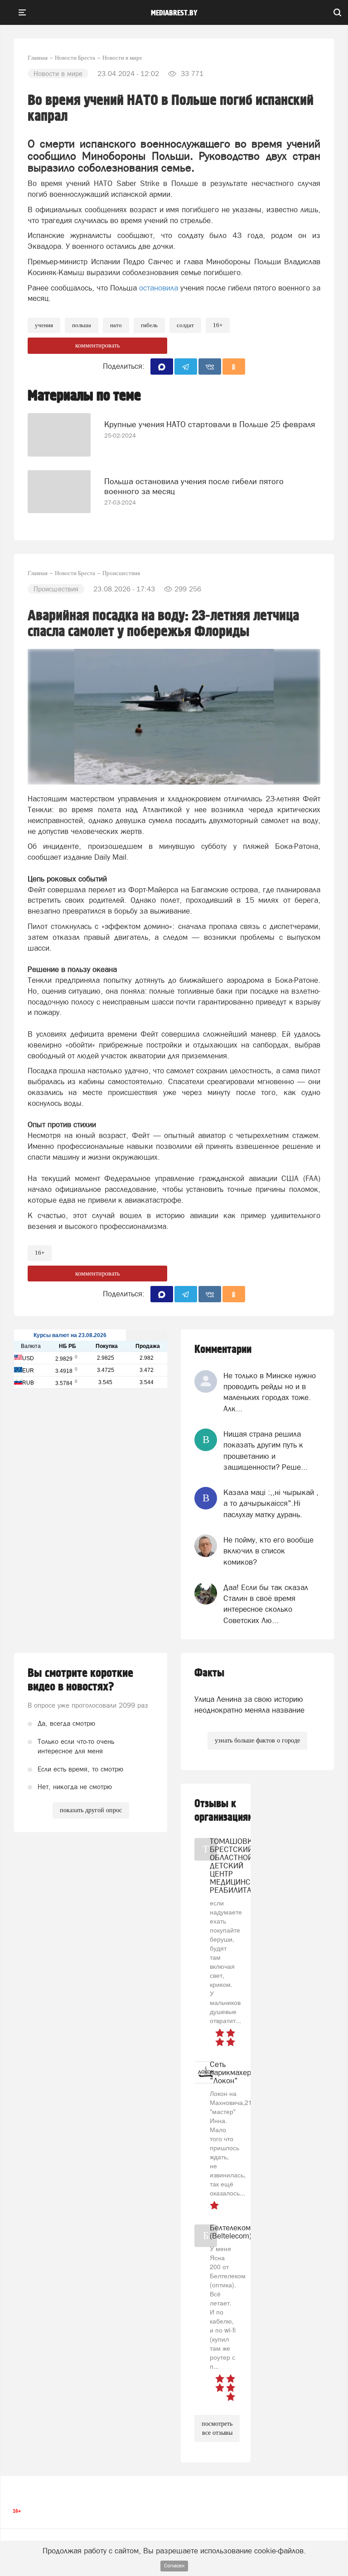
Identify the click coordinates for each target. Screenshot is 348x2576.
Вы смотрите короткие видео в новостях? (80, 1680)
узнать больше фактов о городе (257, 1740)
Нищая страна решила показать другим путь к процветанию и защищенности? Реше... (266, 1450)
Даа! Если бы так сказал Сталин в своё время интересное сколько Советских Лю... (266, 1604)
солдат (185, 325)
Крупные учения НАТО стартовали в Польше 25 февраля (210, 424)
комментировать (97, 345)
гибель (149, 325)
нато (116, 325)
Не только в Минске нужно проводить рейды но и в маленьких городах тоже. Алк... (270, 1392)
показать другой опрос (91, 1810)
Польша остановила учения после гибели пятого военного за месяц (194, 486)
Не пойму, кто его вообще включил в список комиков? (268, 1551)
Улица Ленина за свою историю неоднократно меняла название (249, 1705)
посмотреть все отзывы (217, 2428)
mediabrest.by (174, 13)
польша (82, 325)
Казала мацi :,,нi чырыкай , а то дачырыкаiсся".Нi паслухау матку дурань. (271, 1503)
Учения (44, 325)
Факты (209, 1673)
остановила (159, 288)
